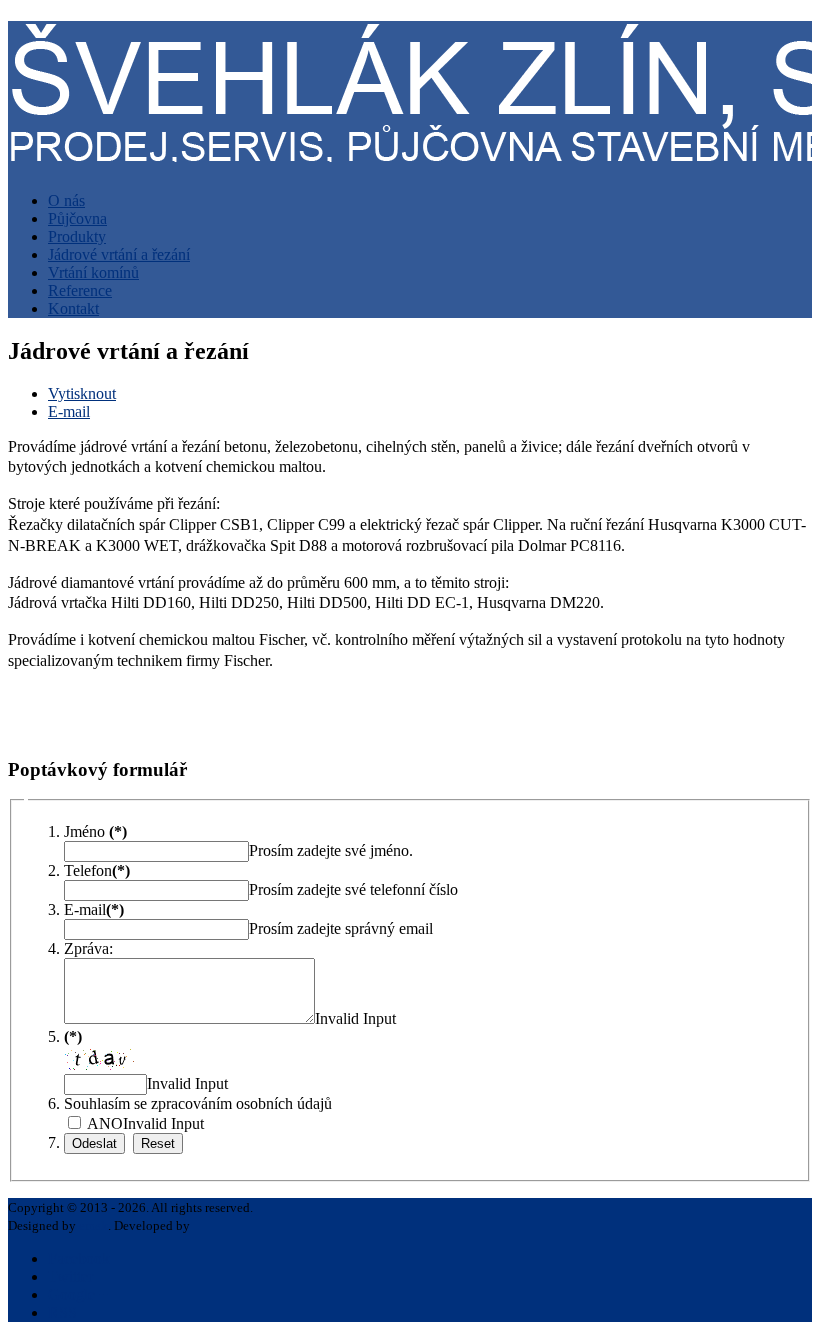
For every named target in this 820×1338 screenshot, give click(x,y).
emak (93, 1225)
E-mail (69, 411)
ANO (103, 1123)
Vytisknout (82, 393)
